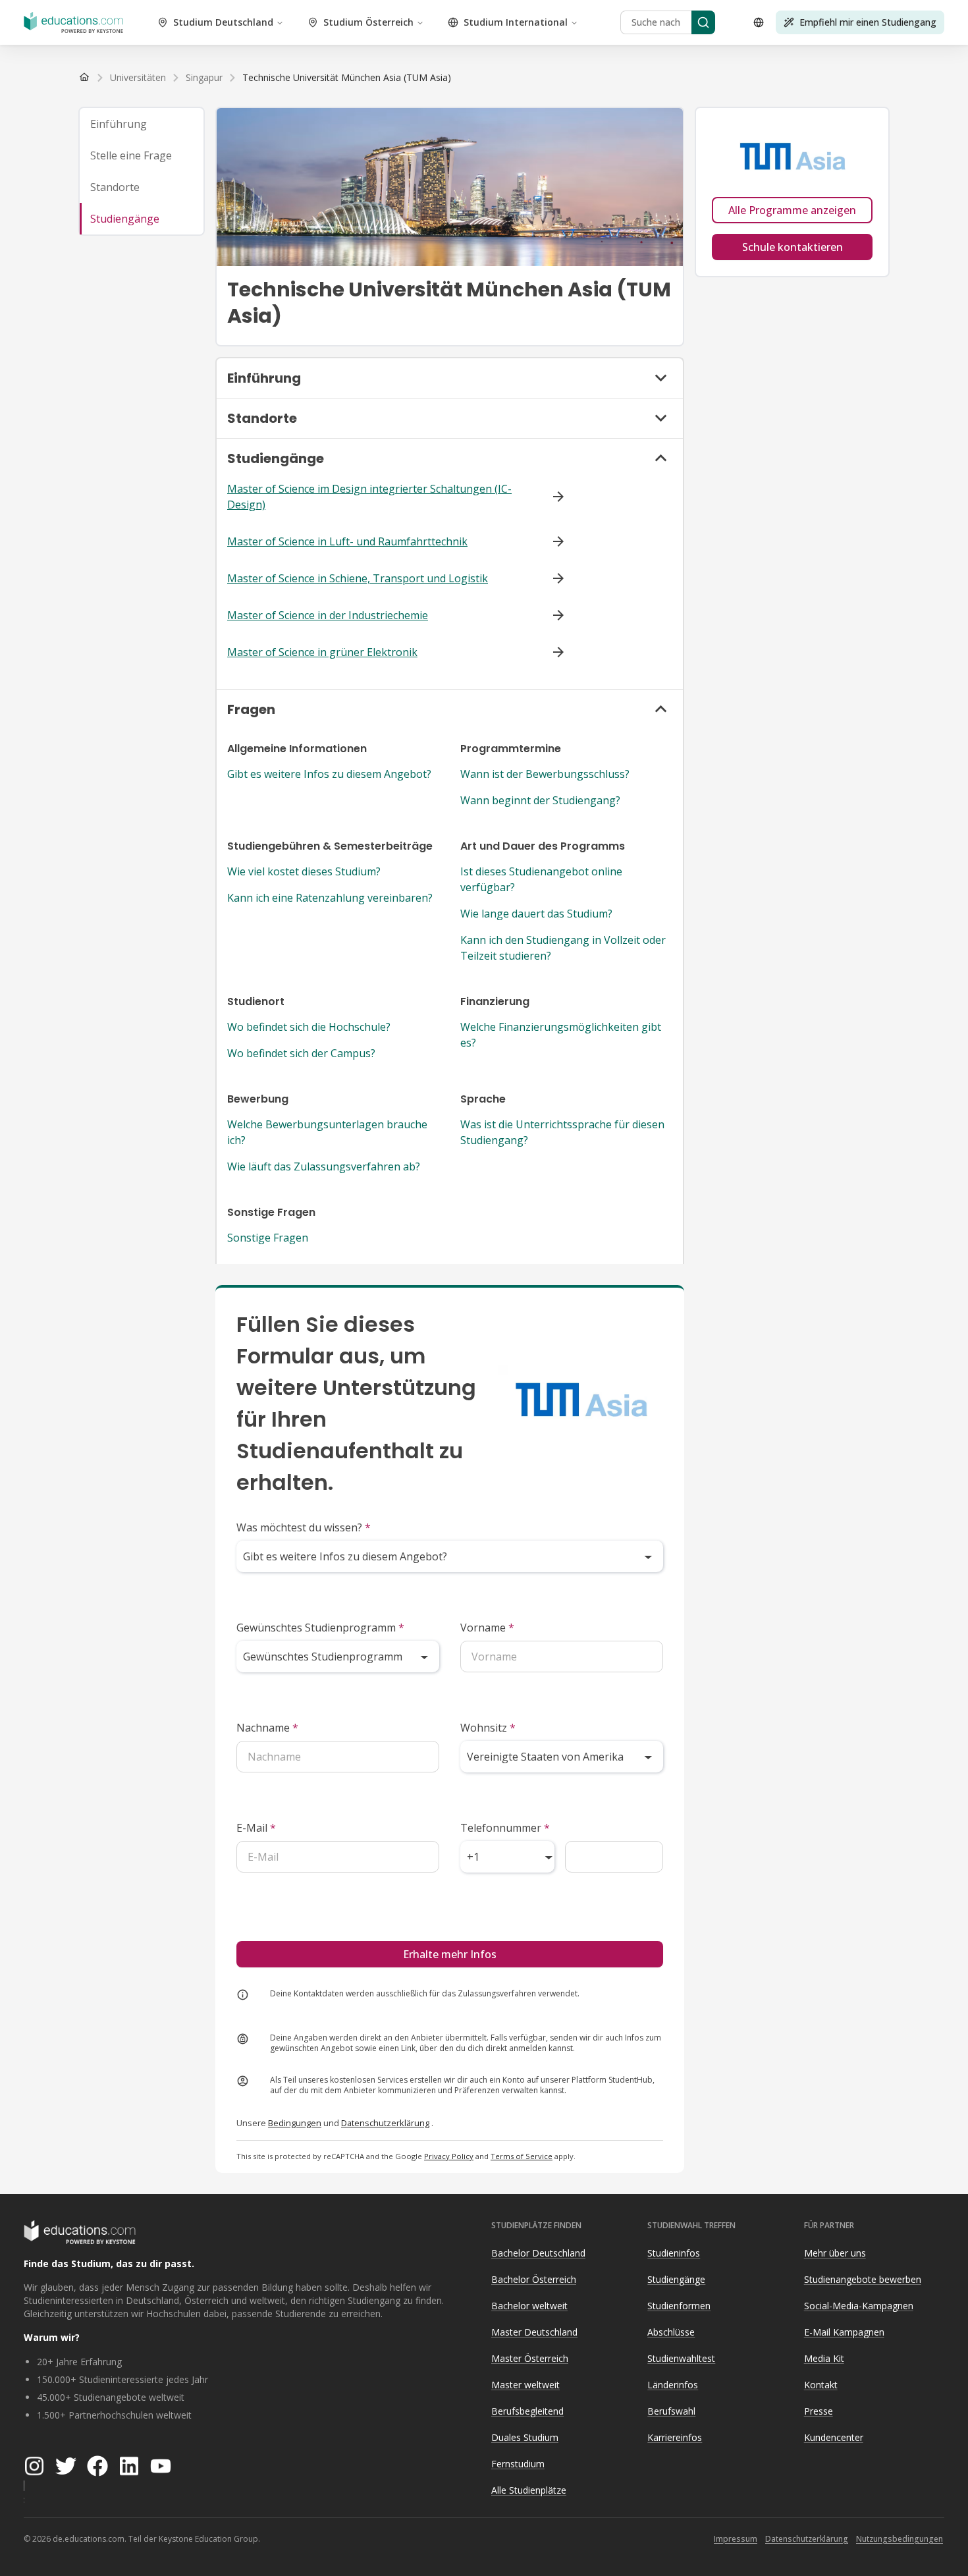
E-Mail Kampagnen (844, 2332)
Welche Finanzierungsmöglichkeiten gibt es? (561, 1035)
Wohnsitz (488, 1728)
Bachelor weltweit (529, 2306)
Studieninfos (674, 2253)
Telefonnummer (505, 1828)
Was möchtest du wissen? (304, 1527)
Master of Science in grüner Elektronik (322, 652)
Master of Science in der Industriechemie (328, 615)
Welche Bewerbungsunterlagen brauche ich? (327, 1132)
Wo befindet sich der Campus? (301, 1053)
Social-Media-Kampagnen (859, 2306)
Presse (819, 2411)
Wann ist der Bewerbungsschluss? (545, 774)
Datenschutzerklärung (385, 2123)
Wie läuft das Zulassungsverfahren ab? (324, 1166)
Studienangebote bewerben (863, 2279)
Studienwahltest (681, 2358)
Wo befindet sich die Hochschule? (309, 1027)
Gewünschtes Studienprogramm (320, 1628)
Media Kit (824, 2358)
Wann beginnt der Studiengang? (540, 800)
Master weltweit (525, 2385)
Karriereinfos (675, 2437)
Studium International (516, 22)
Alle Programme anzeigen (792, 210)
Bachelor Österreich (534, 2279)
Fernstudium (518, 2464)
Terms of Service (522, 2156)
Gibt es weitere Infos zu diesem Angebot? (329, 774)
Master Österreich (530, 2358)
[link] (347, 78)
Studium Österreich (368, 22)
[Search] (703, 22)
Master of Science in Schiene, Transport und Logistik (358, 578)
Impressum (736, 2539)
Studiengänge (676, 2279)
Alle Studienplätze (529, 2490)
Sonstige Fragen (268, 1238)
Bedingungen (295, 2123)
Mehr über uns (835, 2253)
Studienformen (679, 2306)
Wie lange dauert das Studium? (536, 914)
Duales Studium (525, 2437)
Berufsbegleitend (527, 2411)
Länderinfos (673, 2385)
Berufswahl (671, 2411)
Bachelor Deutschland (538, 2253)
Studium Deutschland (223, 22)
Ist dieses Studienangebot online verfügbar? (541, 879)
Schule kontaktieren (793, 247)
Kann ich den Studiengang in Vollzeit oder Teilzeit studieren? (563, 948)
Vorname (487, 1628)
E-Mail (256, 1828)
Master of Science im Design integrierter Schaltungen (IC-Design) (369, 497)
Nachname (267, 1728)
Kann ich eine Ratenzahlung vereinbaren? (330, 898)
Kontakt (821, 2385)
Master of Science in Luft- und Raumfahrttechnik (347, 541)
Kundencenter (834, 2437)
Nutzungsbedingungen (900, 2539)
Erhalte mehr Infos (450, 1954)
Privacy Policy (449, 2156)
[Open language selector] (759, 22)
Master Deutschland (534, 2332)
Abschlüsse (671, 2332)
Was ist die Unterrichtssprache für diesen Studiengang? (562, 1132)
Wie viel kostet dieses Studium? (304, 871)
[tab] (142, 124)
